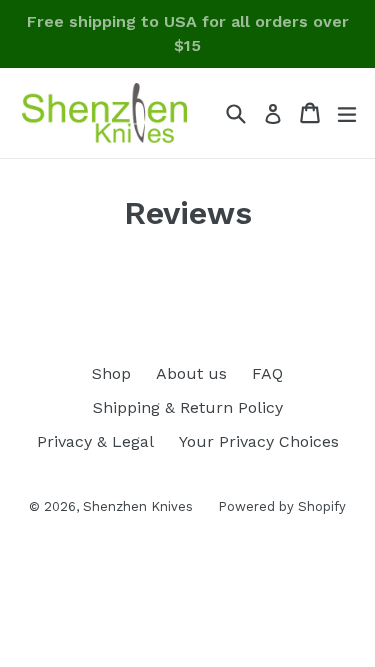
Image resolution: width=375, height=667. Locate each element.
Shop (111, 373)
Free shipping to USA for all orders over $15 (188, 33)
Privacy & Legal (95, 441)
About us (191, 373)
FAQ (267, 373)
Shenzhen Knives (138, 506)
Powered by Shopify (282, 506)
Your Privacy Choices (259, 441)
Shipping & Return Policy (188, 407)
